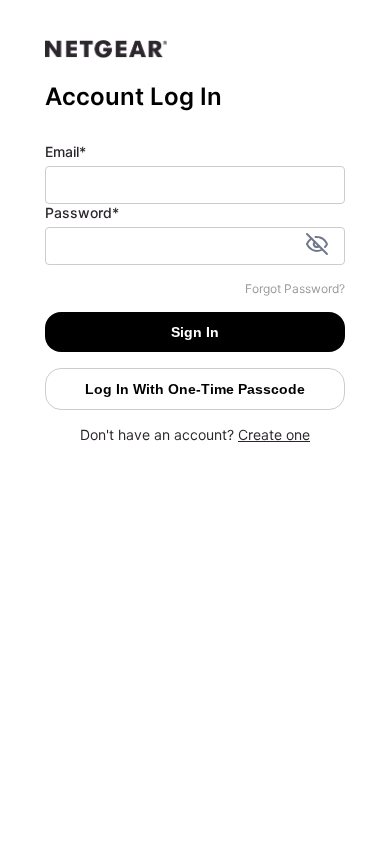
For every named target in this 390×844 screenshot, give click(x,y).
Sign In (195, 332)
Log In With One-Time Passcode (195, 389)
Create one (274, 434)
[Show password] (317, 246)
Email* (65, 151)
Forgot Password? (295, 288)
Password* (82, 212)
